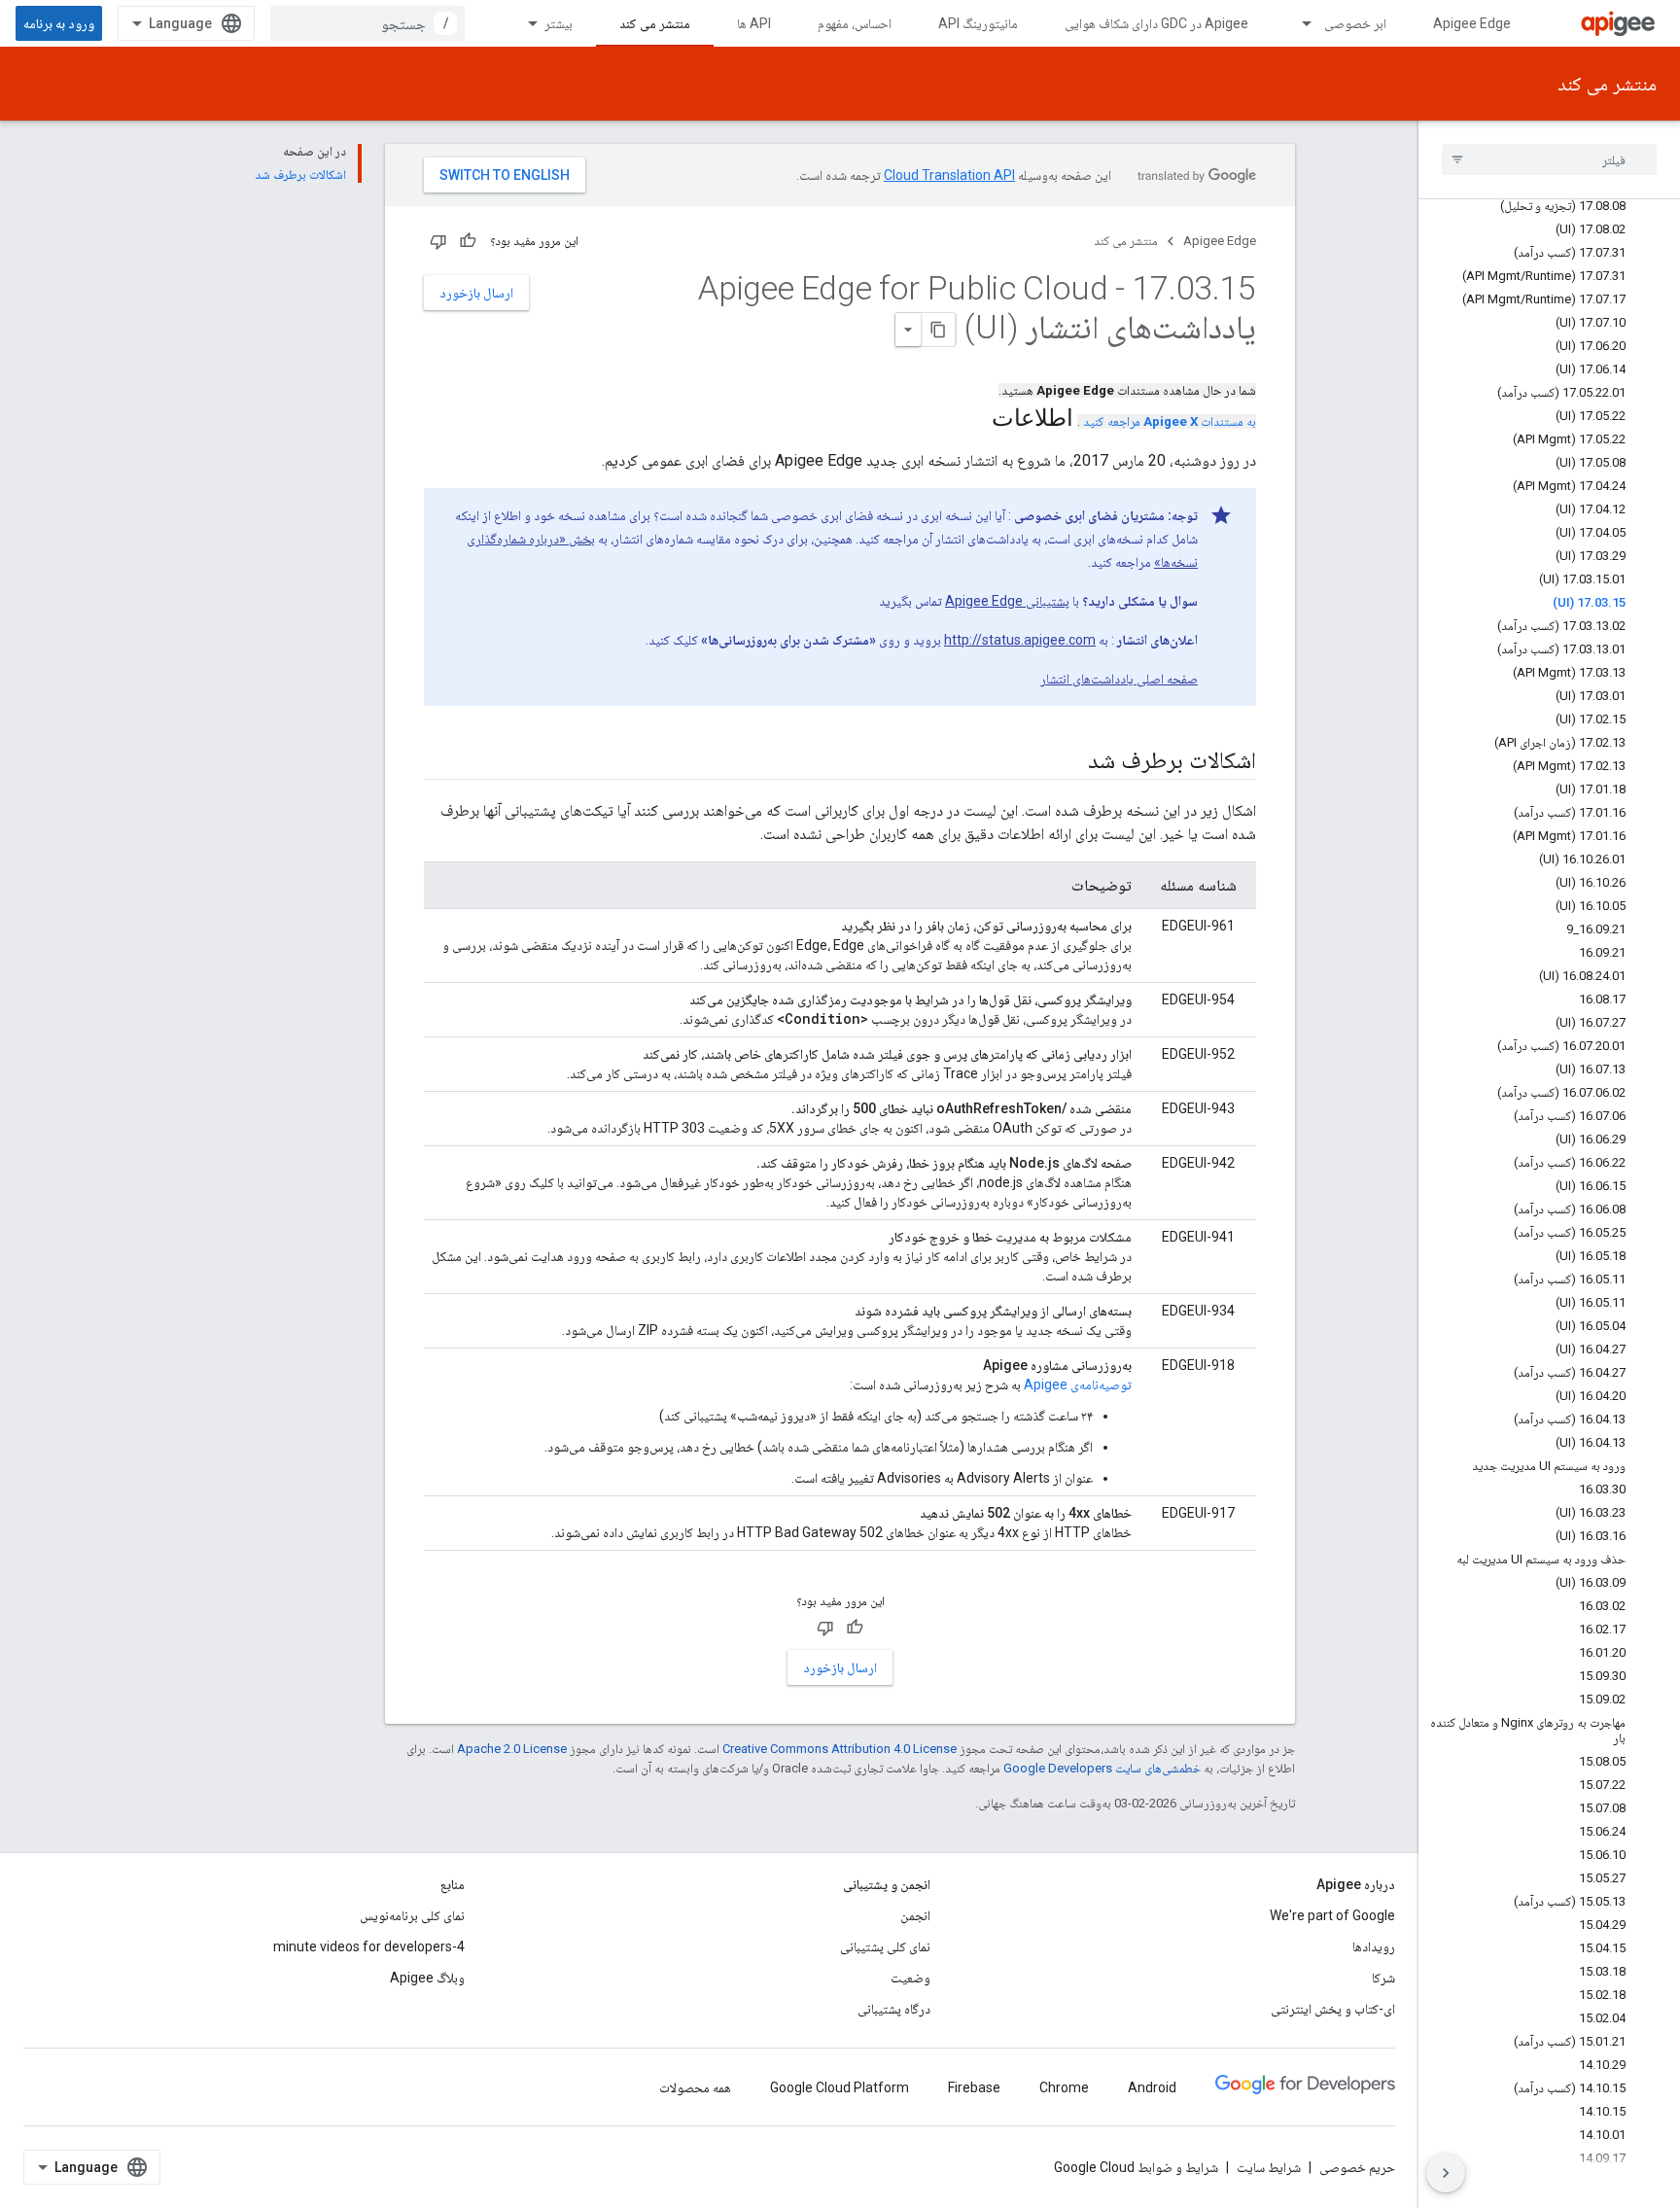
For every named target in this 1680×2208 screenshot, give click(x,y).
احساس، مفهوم (855, 23)
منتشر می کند (655, 23)
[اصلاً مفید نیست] (438, 241)
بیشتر (559, 23)
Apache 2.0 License (512, 1749)
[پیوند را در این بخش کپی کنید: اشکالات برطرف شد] (1068, 762)
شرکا (1383, 1978)
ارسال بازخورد (476, 293)
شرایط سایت (1269, 2167)
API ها (754, 23)
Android (1152, 2087)
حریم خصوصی (1357, 2167)
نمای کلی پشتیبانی (885, 1946)
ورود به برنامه (59, 23)
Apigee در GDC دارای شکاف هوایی (1156, 23)
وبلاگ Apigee (427, 1978)
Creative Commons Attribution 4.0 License (840, 1749)
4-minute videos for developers (369, 1946)
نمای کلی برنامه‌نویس (412, 1915)
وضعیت (910, 1978)
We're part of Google (1332, 1915)
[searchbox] (1549, 159)
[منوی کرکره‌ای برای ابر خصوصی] (1298, 23)
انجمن (915, 1915)
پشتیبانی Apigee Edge (1007, 601)
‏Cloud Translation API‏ (949, 175)
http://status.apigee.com (1020, 640)
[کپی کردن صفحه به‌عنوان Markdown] (938, 330)
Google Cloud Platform (840, 2087)
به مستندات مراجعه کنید (1170, 421)
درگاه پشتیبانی (894, 2009)
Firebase (974, 2087)
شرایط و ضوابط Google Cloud (1136, 2167)
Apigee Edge (1472, 23)
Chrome (1064, 2087)
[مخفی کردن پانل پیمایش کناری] (1446, 2173)
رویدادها (1374, 1946)
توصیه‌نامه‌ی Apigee (1078, 1384)
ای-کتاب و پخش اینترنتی (1333, 2009)
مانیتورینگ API (978, 23)
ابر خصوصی (1355, 23)
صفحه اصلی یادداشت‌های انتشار (1119, 679)
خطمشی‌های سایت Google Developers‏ (1102, 1768)
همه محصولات (695, 2087)
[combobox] (367, 23)
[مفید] (468, 241)
